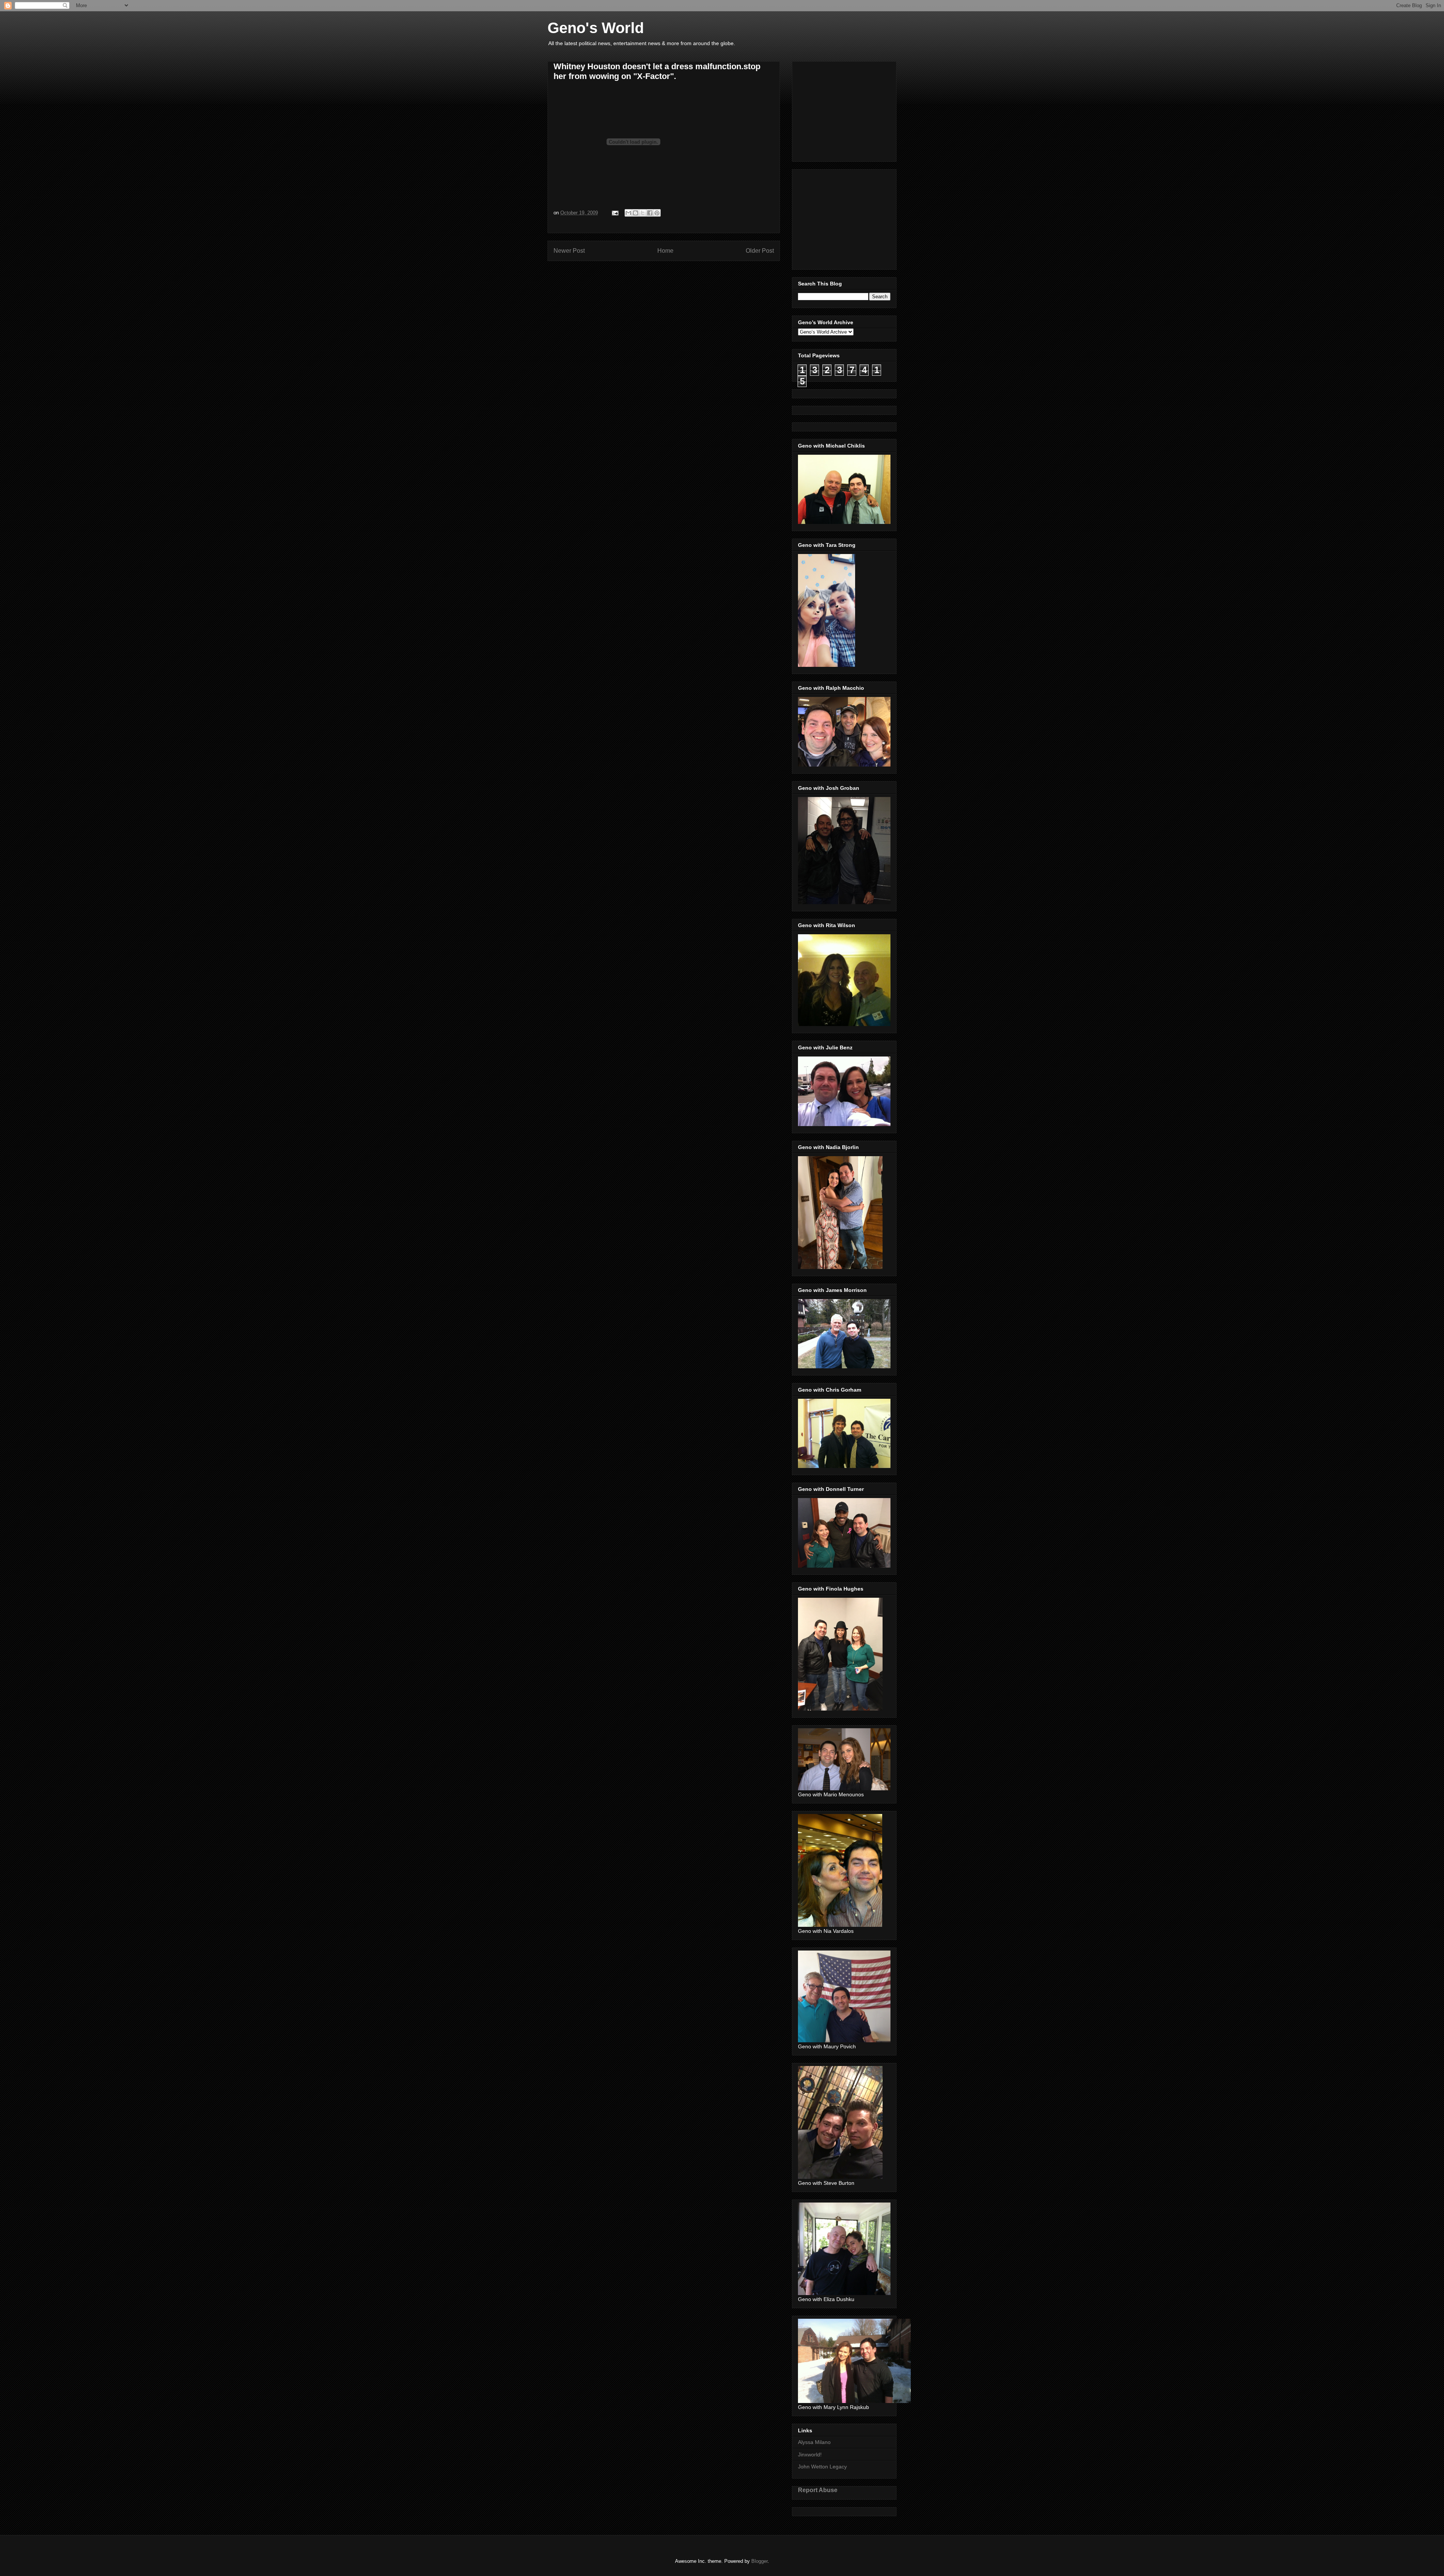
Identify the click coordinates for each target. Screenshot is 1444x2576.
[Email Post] (615, 213)
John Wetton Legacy (822, 2467)
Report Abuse (818, 2490)
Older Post (760, 251)
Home (665, 251)
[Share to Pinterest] (657, 213)
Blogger (759, 2561)
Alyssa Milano (814, 2442)
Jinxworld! (810, 2455)
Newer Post (569, 251)
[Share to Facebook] (650, 213)
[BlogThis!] (636, 213)
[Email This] (628, 213)
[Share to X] (643, 213)
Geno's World (596, 28)
